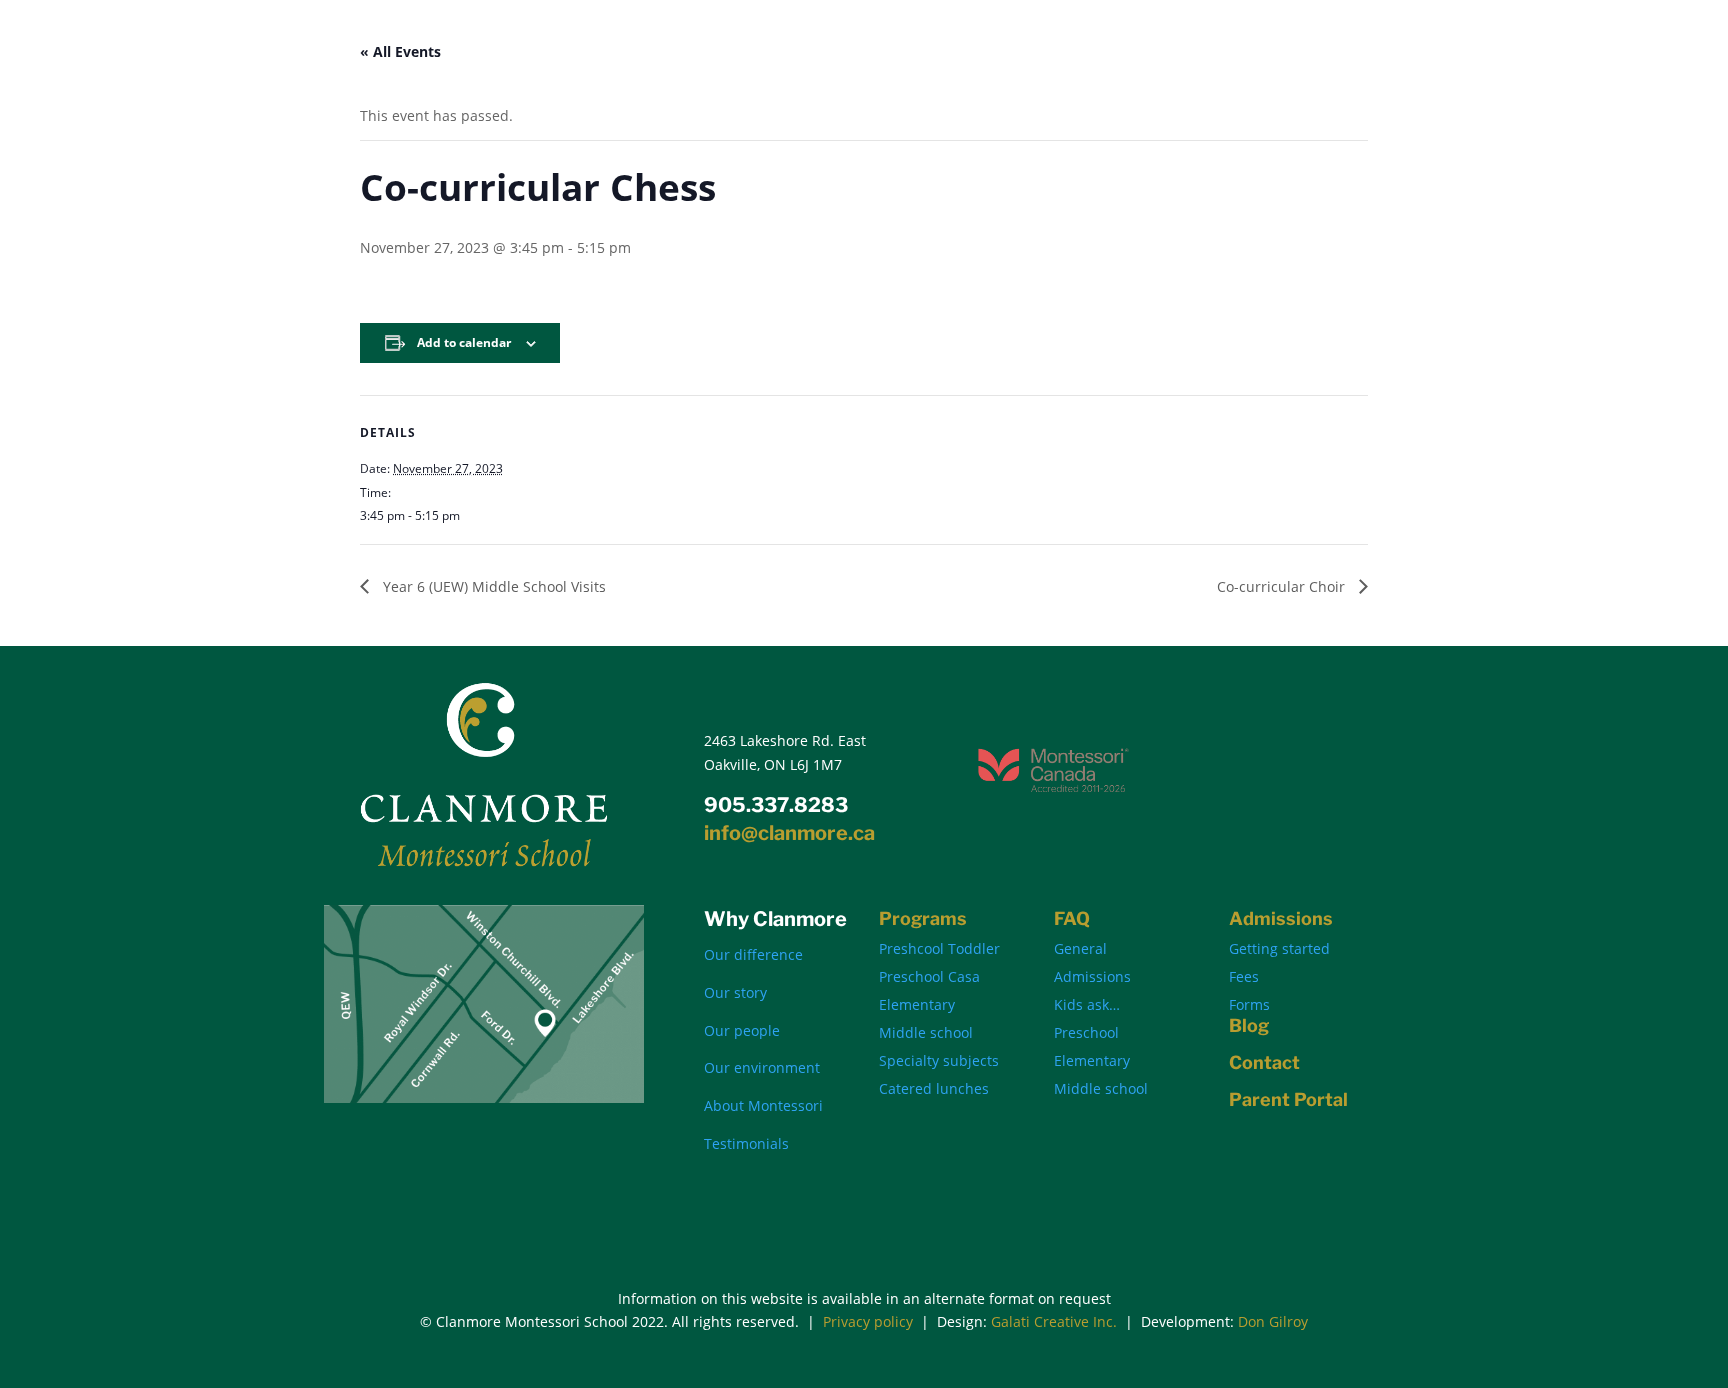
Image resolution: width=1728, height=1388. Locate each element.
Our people (742, 1030)
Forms (1249, 1004)
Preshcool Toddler (939, 948)
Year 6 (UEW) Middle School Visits (492, 586)
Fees (1244, 976)
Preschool (1086, 1032)
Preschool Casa (929, 976)
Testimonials (746, 1143)
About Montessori (763, 1105)
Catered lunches (934, 1088)
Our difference (753, 954)
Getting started (1279, 948)
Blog (1249, 1025)
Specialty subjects (939, 1060)
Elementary (917, 1004)
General (1080, 948)
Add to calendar (464, 342)
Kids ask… (1087, 1004)
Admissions (1092, 976)
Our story (735, 992)
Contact (1264, 1062)
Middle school (926, 1032)
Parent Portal (1288, 1099)
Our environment (762, 1067)
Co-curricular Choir (1283, 586)
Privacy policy (868, 1321)
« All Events (400, 51)
